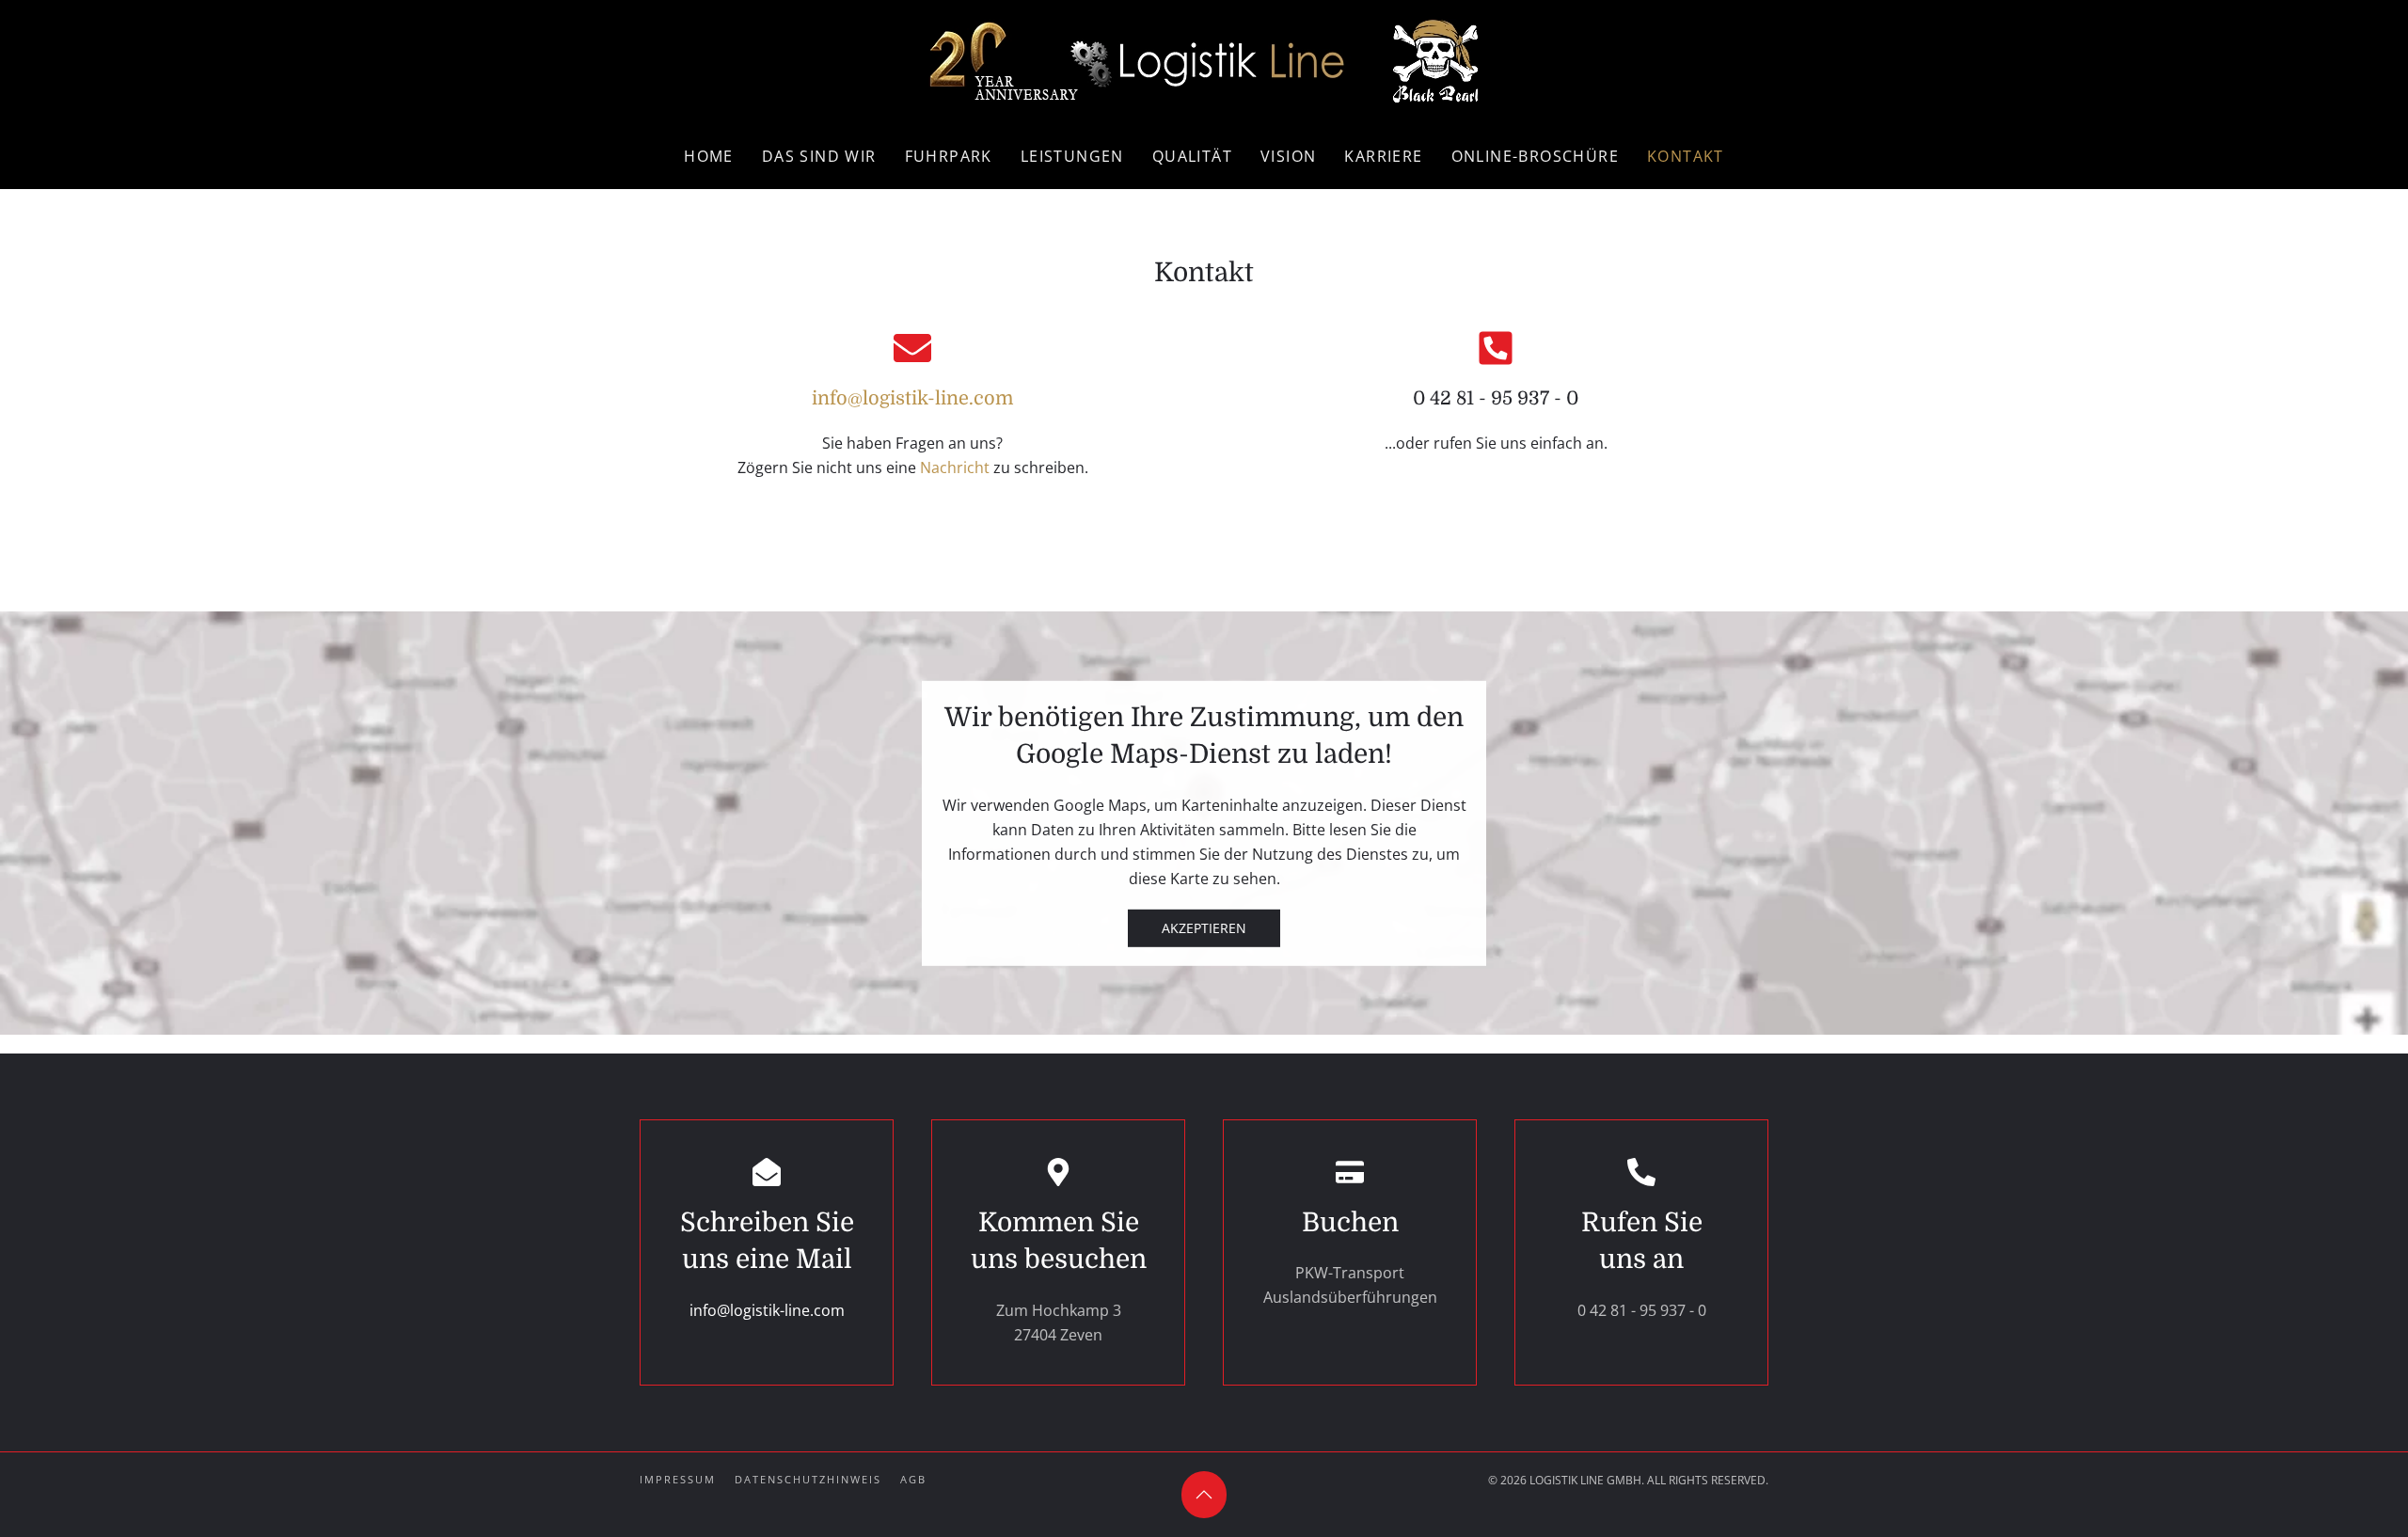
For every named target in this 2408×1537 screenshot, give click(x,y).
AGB (913, 1479)
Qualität (1192, 156)
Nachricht (955, 467)
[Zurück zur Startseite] (1204, 62)
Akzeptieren (1204, 927)
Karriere (1383, 156)
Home (709, 156)
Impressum (678, 1479)
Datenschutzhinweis (808, 1479)
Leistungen (1072, 156)
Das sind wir (819, 156)
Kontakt (1686, 156)
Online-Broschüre (1535, 156)
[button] (1204, 1495)
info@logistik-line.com (913, 398)
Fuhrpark (949, 156)
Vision (1288, 156)
